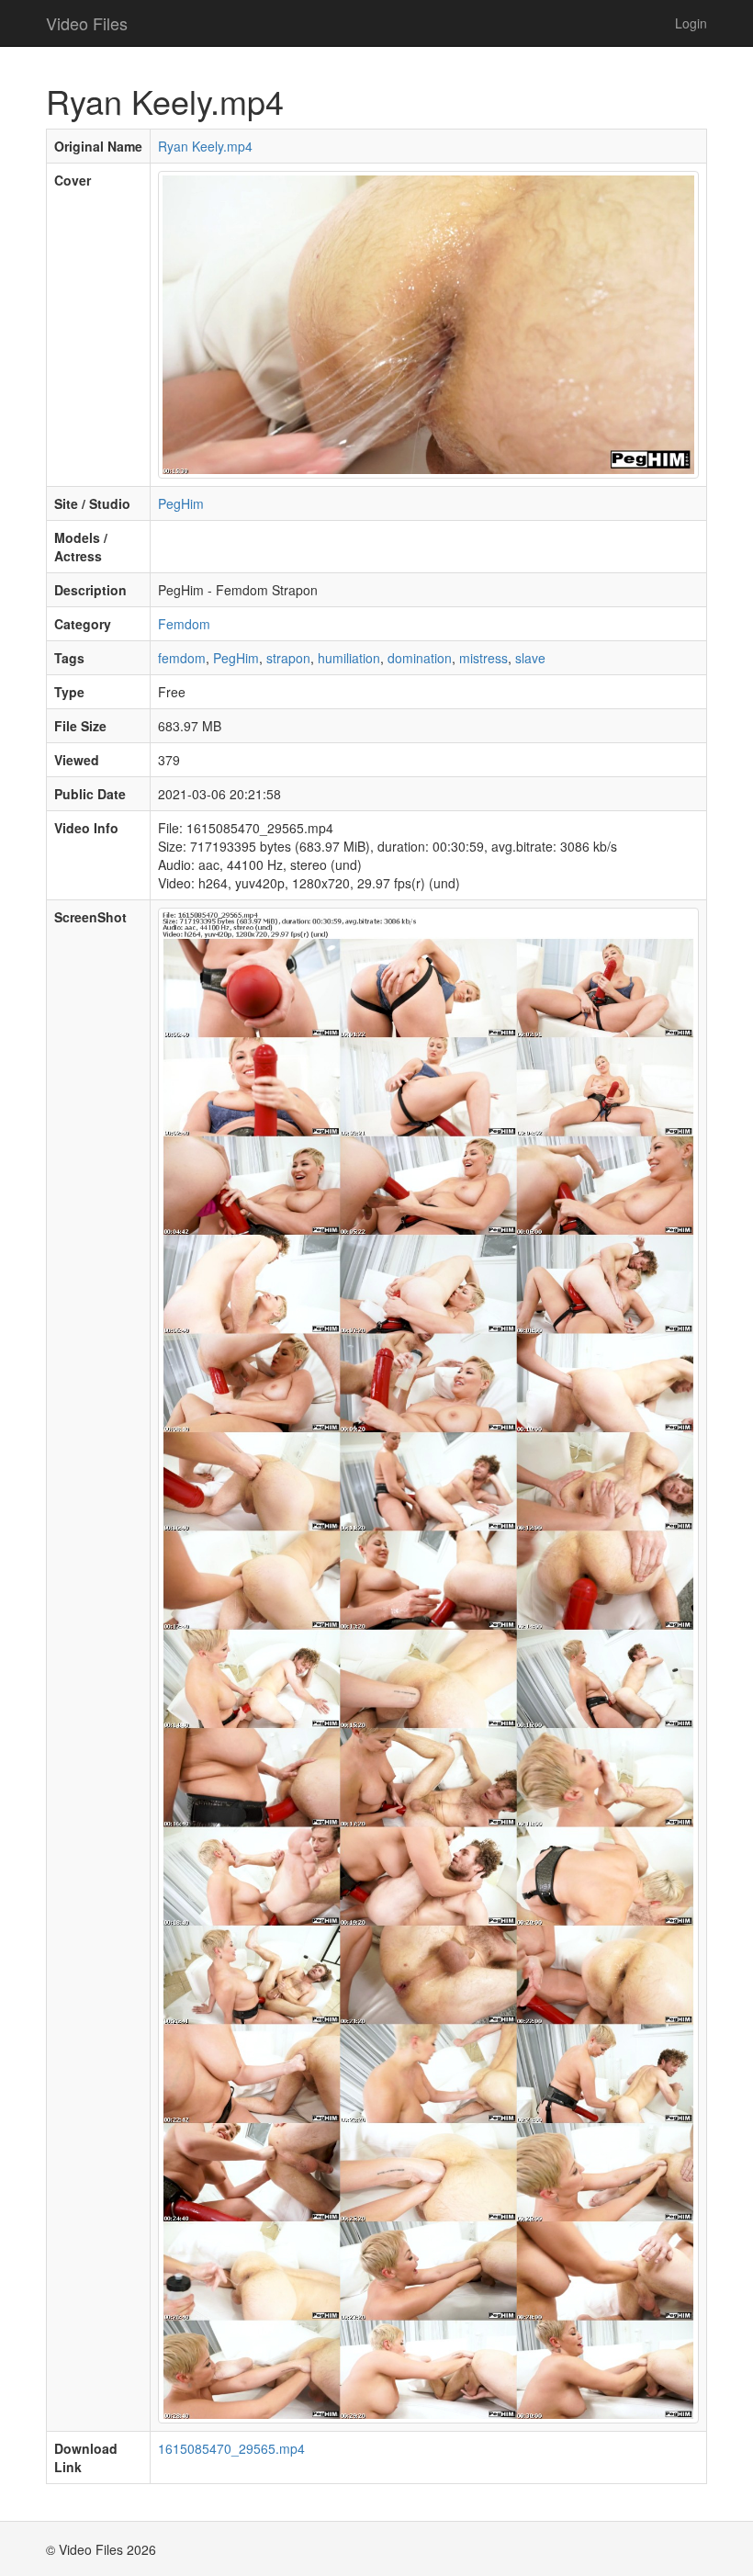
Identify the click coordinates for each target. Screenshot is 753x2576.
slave (530, 658)
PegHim (181, 503)
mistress (483, 658)
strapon (288, 658)
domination (420, 658)
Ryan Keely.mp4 (205, 146)
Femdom (184, 624)
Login (691, 23)
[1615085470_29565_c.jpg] (428, 322)
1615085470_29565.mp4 (231, 2448)
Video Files (87, 23)
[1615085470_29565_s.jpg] (428, 1664)
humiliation (349, 658)
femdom (182, 658)
